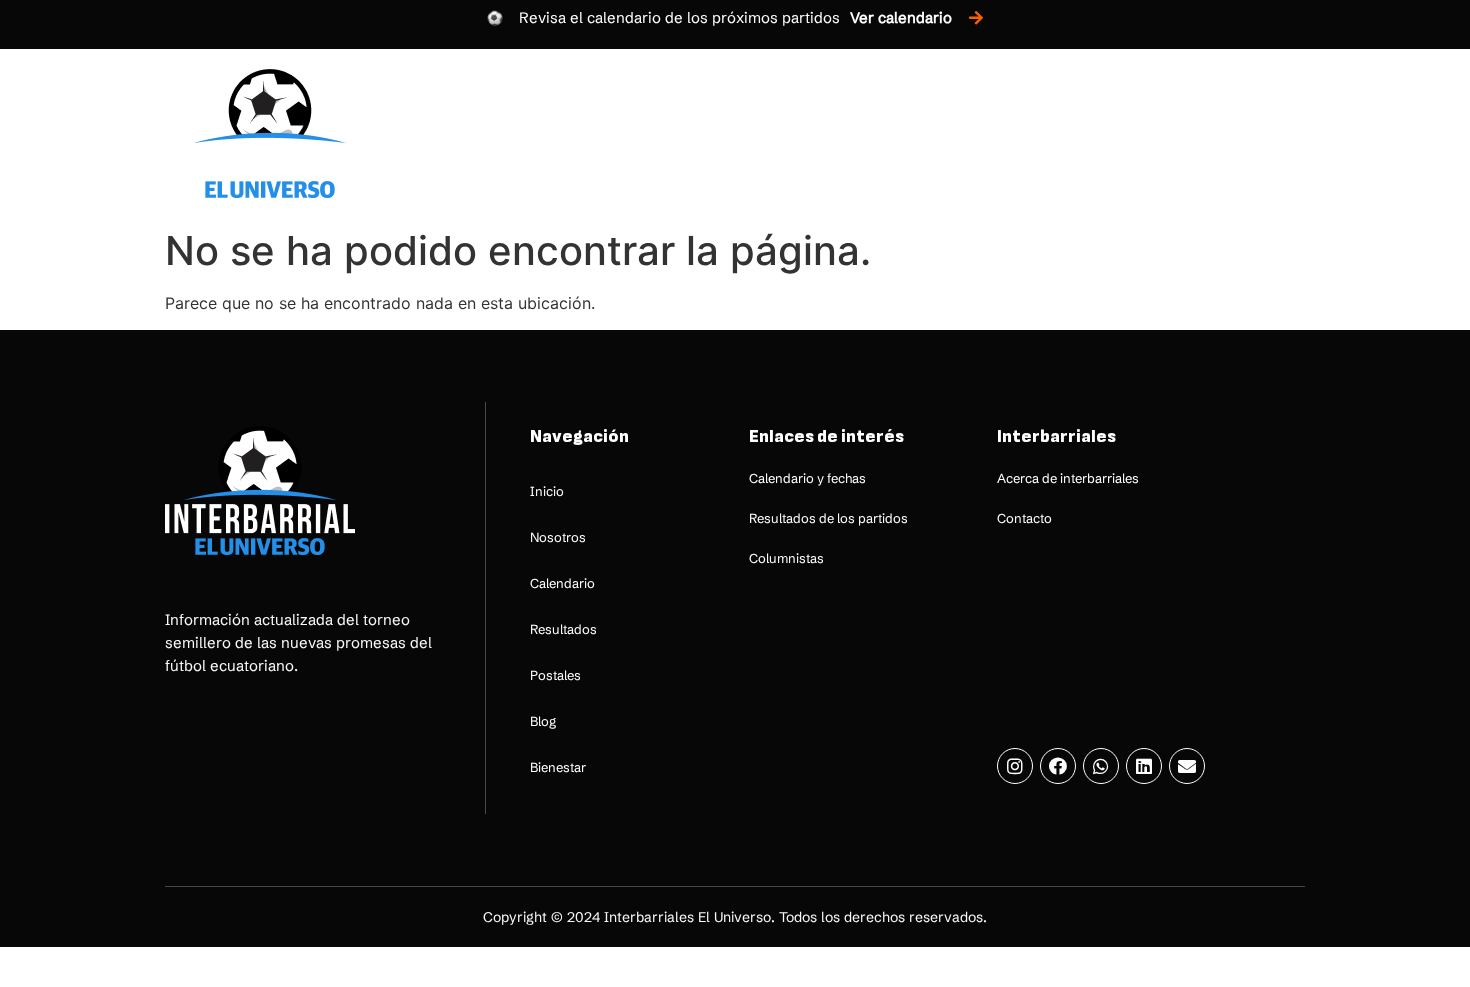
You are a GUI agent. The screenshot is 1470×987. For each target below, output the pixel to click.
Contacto (1024, 518)
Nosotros (665, 133)
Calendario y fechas (807, 478)
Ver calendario (901, 17)
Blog (1138, 133)
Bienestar (1236, 133)
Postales (1042, 133)
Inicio (564, 133)
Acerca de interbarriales (1068, 478)
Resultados (919, 133)
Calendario (789, 133)
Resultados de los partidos (828, 518)
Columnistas (786, 558)
